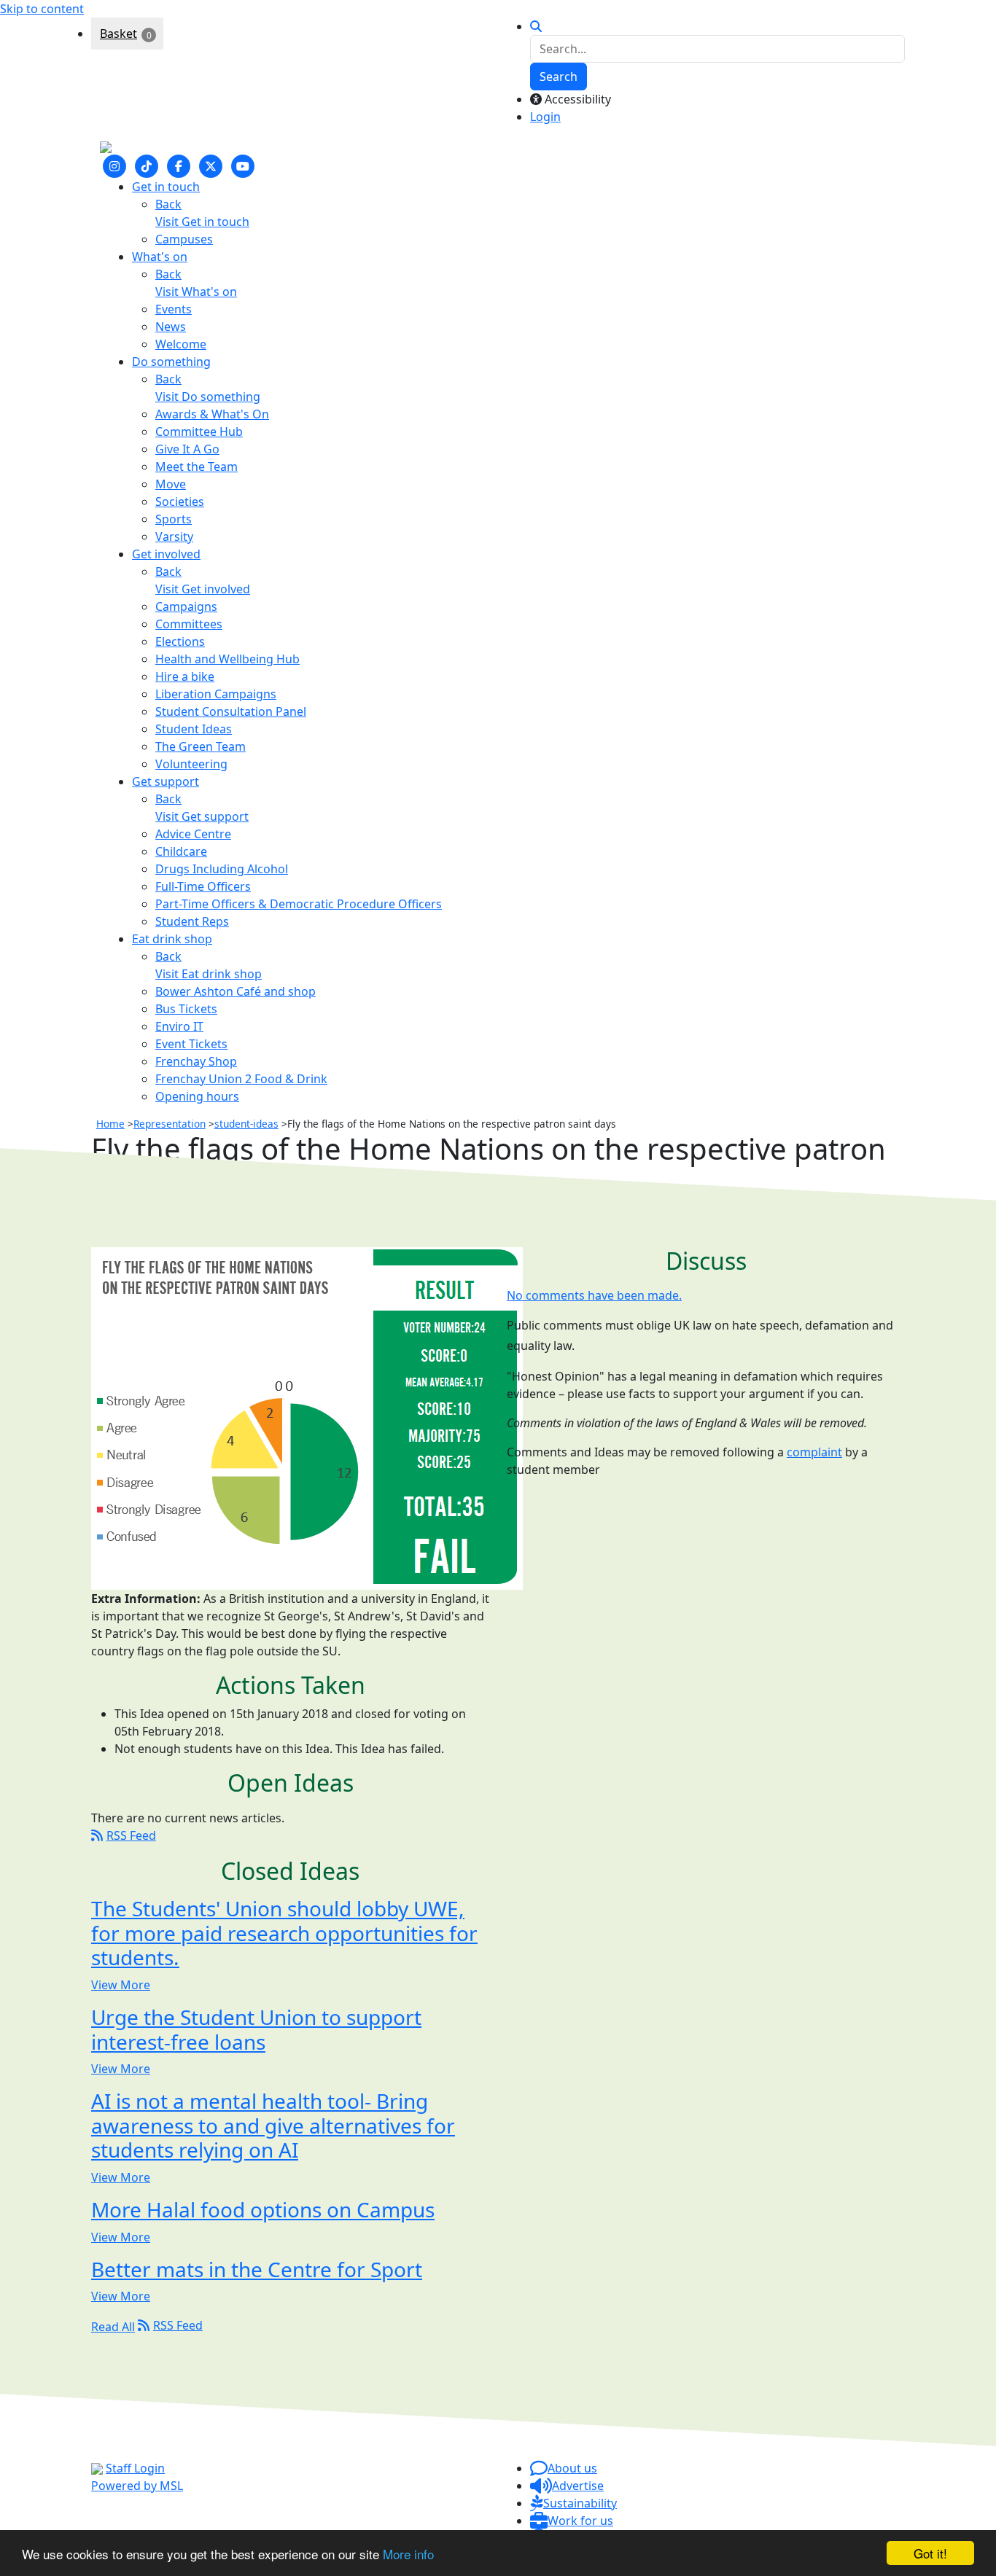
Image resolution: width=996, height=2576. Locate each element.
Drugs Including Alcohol (222, 869)
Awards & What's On (212, 414)
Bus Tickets (186, 1009)
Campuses (184, 239)
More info (408, 2554)
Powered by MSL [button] (137, 2486)
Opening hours (197, 1096)
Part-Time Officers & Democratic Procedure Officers (299, 904)
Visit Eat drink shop (209, 974)
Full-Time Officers (203, 886)
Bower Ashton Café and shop (236, 991)
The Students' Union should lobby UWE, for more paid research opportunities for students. (284, 1933)
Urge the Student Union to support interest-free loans (256, 2029)
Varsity (174, 536)
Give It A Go (187, 449)
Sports (174, 519)
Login (545, 117)
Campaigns (186, 606)
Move (171, 484)
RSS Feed (131, 1835)
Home (110, 1124)
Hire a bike (185, 676)
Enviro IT (179, 1026)
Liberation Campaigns (216, 694)
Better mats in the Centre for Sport (257, 2269)
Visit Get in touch (202, 222)
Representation (170, 1124)
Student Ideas (194, 729)
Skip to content (42, 9)
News (171, 327)
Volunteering (191, 764)
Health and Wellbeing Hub (227, 659)
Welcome (181, 344)
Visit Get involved (203, 589)
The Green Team (201, 746)
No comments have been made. (594, 1296)
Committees (189, 624)
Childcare (181, 851)
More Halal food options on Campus (263, 2209)
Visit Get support (202, 816)
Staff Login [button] (135, 2468)
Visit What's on (196, 292)
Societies (180, 501)
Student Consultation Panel (231, 711)
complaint (814, 1452)
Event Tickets (191, 1044)
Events (174, 309)
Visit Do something (208, 397)
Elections (180, 641)
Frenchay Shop (196, 1061)
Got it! (930, 2553)
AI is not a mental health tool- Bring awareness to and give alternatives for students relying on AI (273, 2126)
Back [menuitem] (168, 204)
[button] (564, 2468)
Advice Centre (193, 834)
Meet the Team (197, 467)
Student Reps (192, 921)
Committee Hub (199, 432)
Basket (118, 34)
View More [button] (121, 1985)
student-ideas (246, 1124)
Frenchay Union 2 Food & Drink (241, 1079)
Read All (113, 2327)
